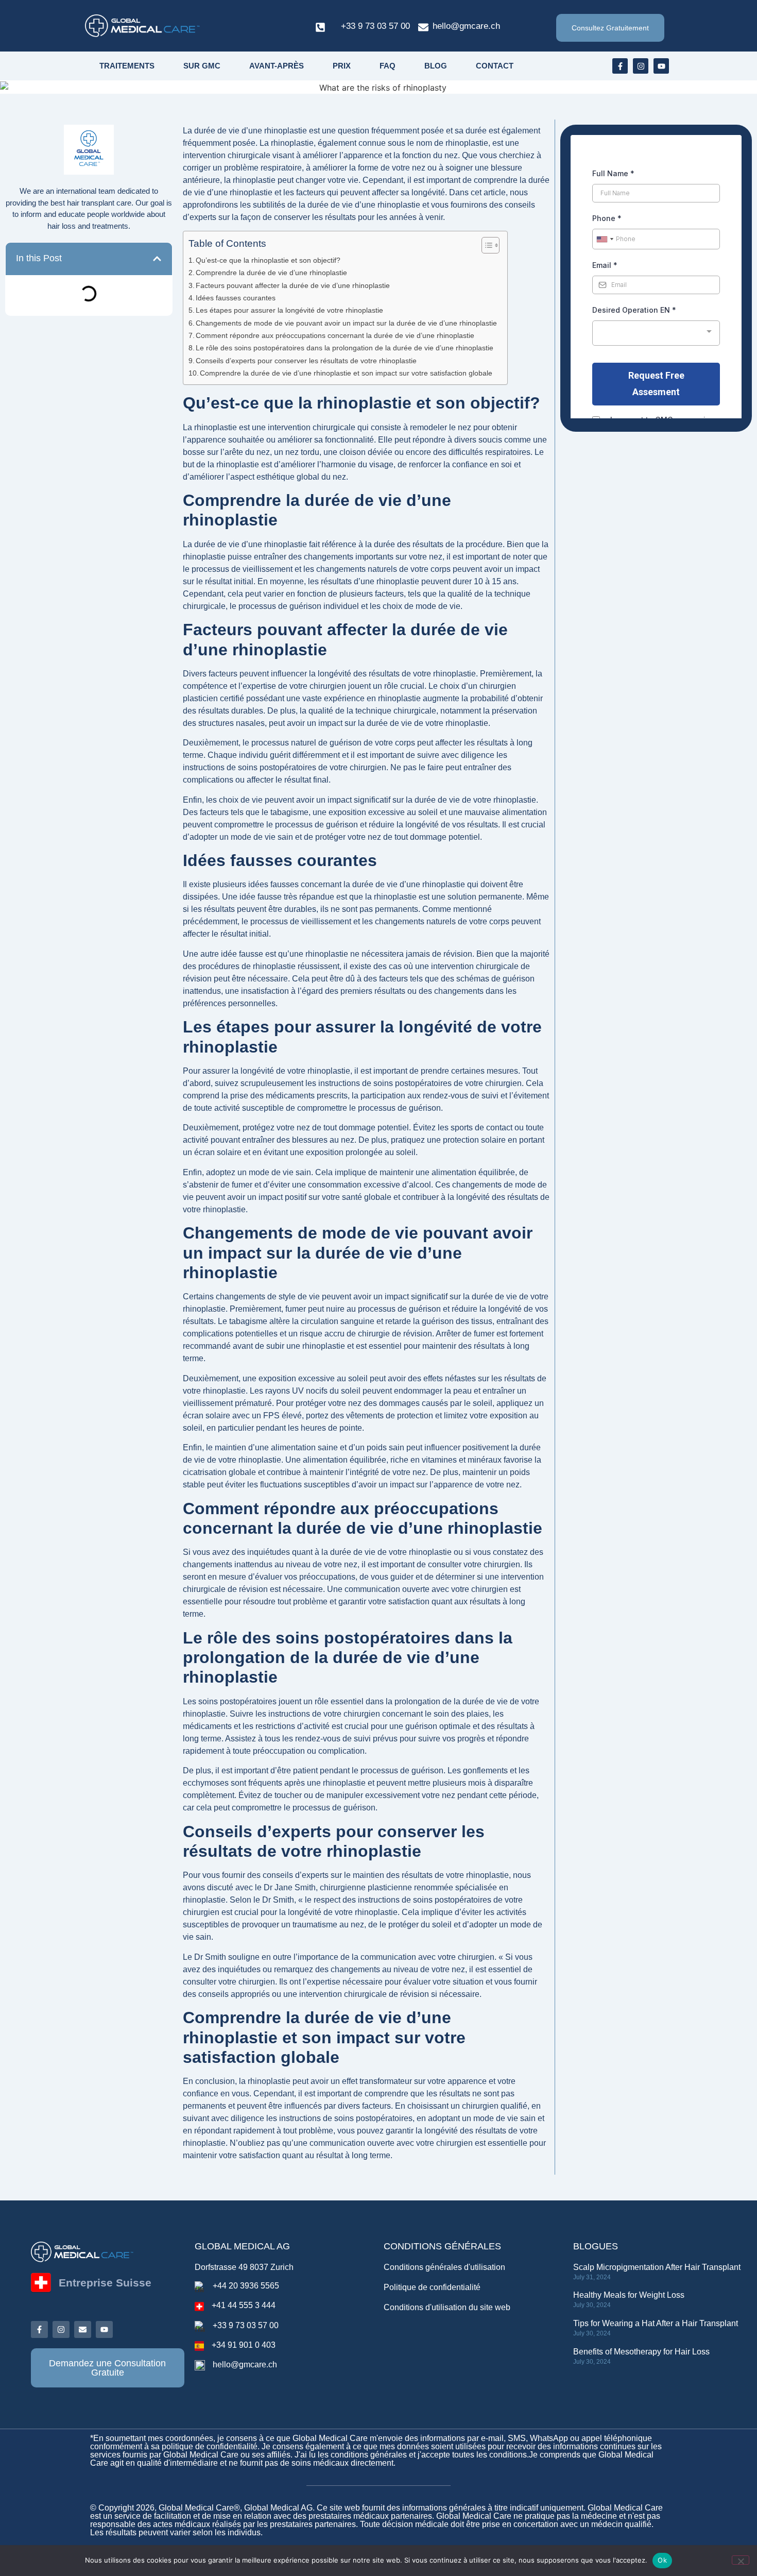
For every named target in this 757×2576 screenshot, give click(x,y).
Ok (662, 2560)
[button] (157, 259)
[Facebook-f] (620, 66)
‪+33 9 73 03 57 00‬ (375, 26)
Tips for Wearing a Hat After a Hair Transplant (656, 2323)
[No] (741, 2560)
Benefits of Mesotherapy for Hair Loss (641, 2352)
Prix (342, 66)
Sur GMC (202, 66)
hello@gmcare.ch (466, 26)
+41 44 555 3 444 (244, 2305)
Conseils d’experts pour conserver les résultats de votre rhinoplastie (306, 361)
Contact (495, 66)
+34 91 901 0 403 (244, 2345)
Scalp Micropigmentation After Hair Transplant (657, 2267)
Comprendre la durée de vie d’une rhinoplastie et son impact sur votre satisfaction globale (346, 373)
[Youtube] (661, 66)
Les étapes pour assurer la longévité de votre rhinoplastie (289, 310)
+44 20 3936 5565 (246, 2286)
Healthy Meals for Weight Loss (629, 2295)
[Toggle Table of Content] (485, 245)
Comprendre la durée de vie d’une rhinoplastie (271, 273)
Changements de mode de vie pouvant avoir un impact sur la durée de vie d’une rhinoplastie (346, 323)
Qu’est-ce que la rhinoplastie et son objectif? (268, 260)
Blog (436, 66)
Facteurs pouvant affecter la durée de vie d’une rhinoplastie (293, 285)
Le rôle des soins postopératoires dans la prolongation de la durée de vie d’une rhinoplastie (345, 348)
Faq (388, 66)
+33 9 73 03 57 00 (246, 2325)
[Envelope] (83, 2329)
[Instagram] (641, 66)
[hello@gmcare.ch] (423, 27)
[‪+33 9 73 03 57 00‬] (320, 27)
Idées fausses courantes (236, 298)
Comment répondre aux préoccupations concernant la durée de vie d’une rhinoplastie (335, 335)
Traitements (127, 66)
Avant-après (277, 66)
